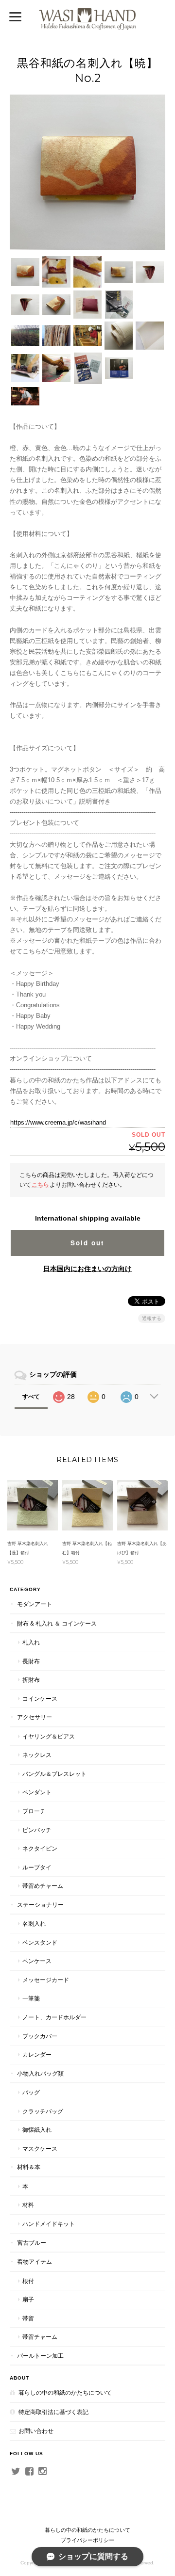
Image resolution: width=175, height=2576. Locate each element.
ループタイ (37, 1867)
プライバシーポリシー (87, 2540)
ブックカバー (40, 2036)
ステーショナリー (40, 1905)
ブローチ (34, 1811)
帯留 (28, 2318)
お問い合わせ (36, 2431)
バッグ (31, 2092)
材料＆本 (29, 2167)
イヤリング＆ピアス (49, 1736)
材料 (28, 2205)
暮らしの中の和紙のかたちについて (65, 2392)
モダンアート (35, 1604)
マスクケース (40, 2149)
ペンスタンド (40, 1942)
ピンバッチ (37, 1830)
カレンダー (37, 2054)
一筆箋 (31, 1998)
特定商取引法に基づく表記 (53, 2412)
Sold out (87, 1243)
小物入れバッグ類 (40, 2073)
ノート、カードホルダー (54, 2017)
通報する (152, 1318)
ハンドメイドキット (49, 2224)
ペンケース (37, 1961)
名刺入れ (34, 1924)
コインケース (40, 1699)
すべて (31, 1397)
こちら (40, 1184)
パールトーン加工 (40, 2356)
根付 (28, 2281)
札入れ (31, 1642)
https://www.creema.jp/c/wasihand (58, 1122)
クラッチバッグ (43, 2111)
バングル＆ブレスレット (54, 1774)
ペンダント (37, 1792)
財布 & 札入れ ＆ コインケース (57, 1623)
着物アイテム (35, 2262)
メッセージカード (46, 1980)
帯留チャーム (40, 2337)
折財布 (31, 1680)
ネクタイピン (40, 1848)
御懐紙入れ (37, 2130)
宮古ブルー (32, 2243)
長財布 (31, 1661)
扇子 (28, 2299)
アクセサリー (35, 1717)
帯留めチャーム (43, 1886)
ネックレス (37, 1755)
